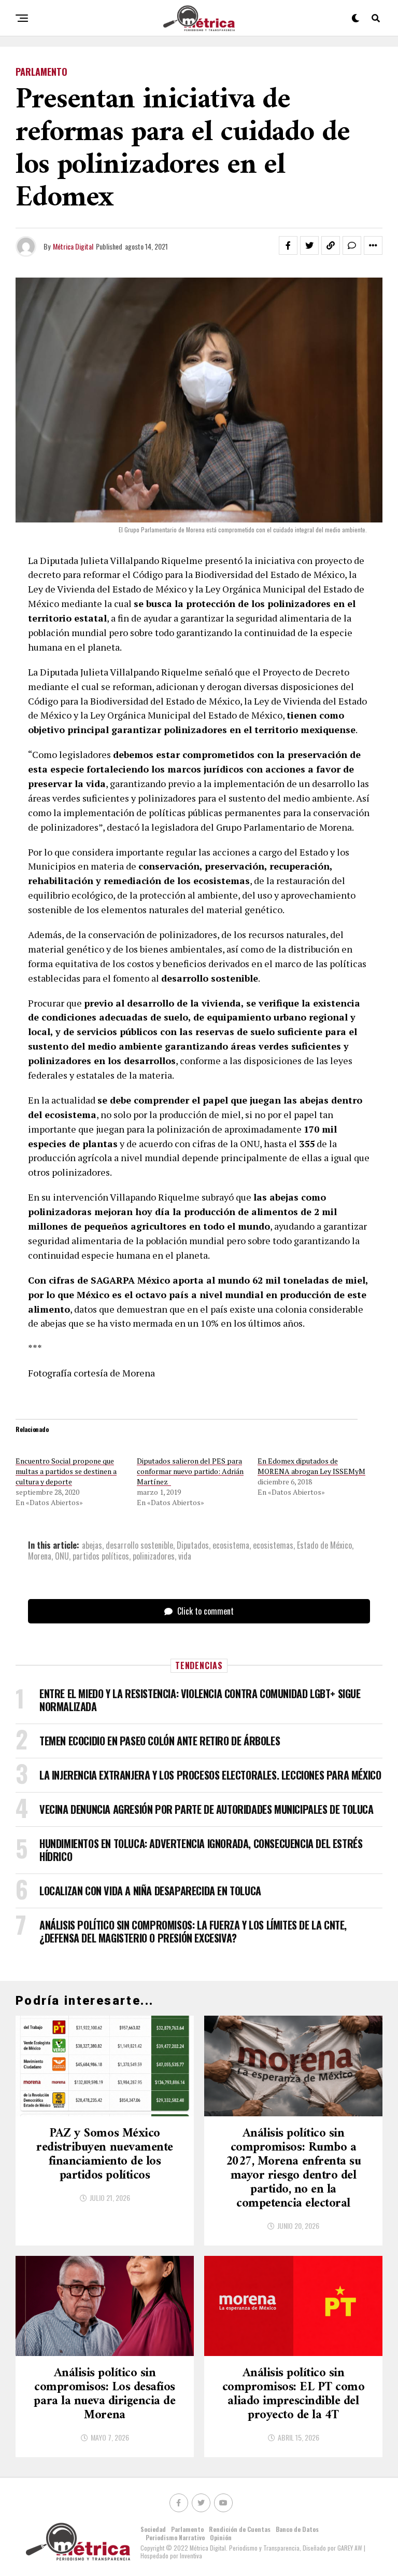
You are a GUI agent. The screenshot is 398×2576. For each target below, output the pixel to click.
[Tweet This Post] (309, 245)
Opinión (221, 2537)
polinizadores (154, 1556)
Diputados (193, 1545)
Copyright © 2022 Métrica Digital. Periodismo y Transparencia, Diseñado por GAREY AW (252, 2548)
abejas (92, 1545)
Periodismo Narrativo (175, 2537)
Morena (40, 1556)
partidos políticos (101, 1556)
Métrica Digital (73, 246)
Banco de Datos (297, 2529)
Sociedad (153, 2529)
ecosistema (231, 1545)
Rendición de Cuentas (240, 2529)
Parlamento (187, 2529)
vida (185, 1556)
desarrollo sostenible (139, 1545)
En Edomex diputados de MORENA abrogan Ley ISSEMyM (311, 1466)
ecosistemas (273, 1545)
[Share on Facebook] (288, 245)
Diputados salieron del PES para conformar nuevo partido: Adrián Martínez (190, 1471)
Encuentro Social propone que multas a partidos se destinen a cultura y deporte (66, 1471)
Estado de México (324, 1545)
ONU (62, 1556)
